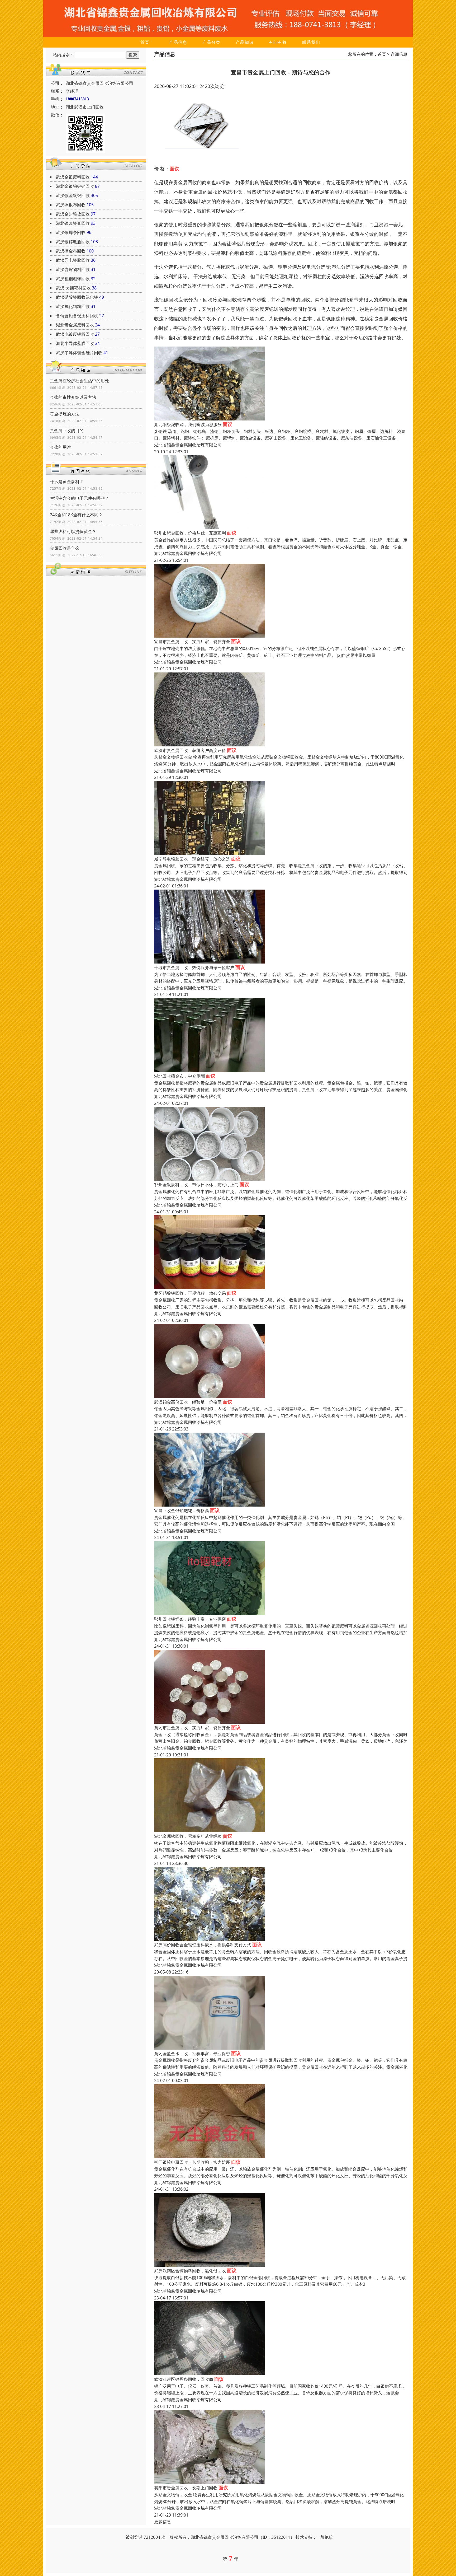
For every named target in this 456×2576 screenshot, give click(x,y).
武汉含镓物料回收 (73, 269)
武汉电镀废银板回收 (75, 334)
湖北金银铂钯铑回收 (75, 186)
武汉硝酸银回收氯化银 (77, 297)
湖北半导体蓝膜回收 (75, 343)
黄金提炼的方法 (65, 414)
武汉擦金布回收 (71, 251)
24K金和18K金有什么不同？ (76, 515)
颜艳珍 (327, 2537)
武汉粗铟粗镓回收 (73, 279)
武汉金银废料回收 (73, 177)
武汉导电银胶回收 (73, 260)
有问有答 (278, 42)
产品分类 (211, 42)
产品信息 (178, 42)
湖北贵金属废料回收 (75, 325)
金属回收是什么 (65, 548)
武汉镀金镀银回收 (73, 195)
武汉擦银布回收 (71, 205)
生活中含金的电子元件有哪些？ (79, 498)
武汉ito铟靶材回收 (73, 288)
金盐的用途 (60, 447)
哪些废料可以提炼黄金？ (73, 531)
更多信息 (163, 2522)
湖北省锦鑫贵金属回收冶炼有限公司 (188, 445)
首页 (145, 42)
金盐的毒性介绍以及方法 (73, 397)
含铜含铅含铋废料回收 (77, 316)
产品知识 (245, 42)
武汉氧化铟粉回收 (73, 306)
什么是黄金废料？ (67, 481)
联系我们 (311, 42)
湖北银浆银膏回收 (73, 223)
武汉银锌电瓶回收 (73, 242)
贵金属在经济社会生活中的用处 (79, 381)
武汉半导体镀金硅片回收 (79, 353)
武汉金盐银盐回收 (73, 214)
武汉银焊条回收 (71, 232)
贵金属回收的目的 (67, 431)
